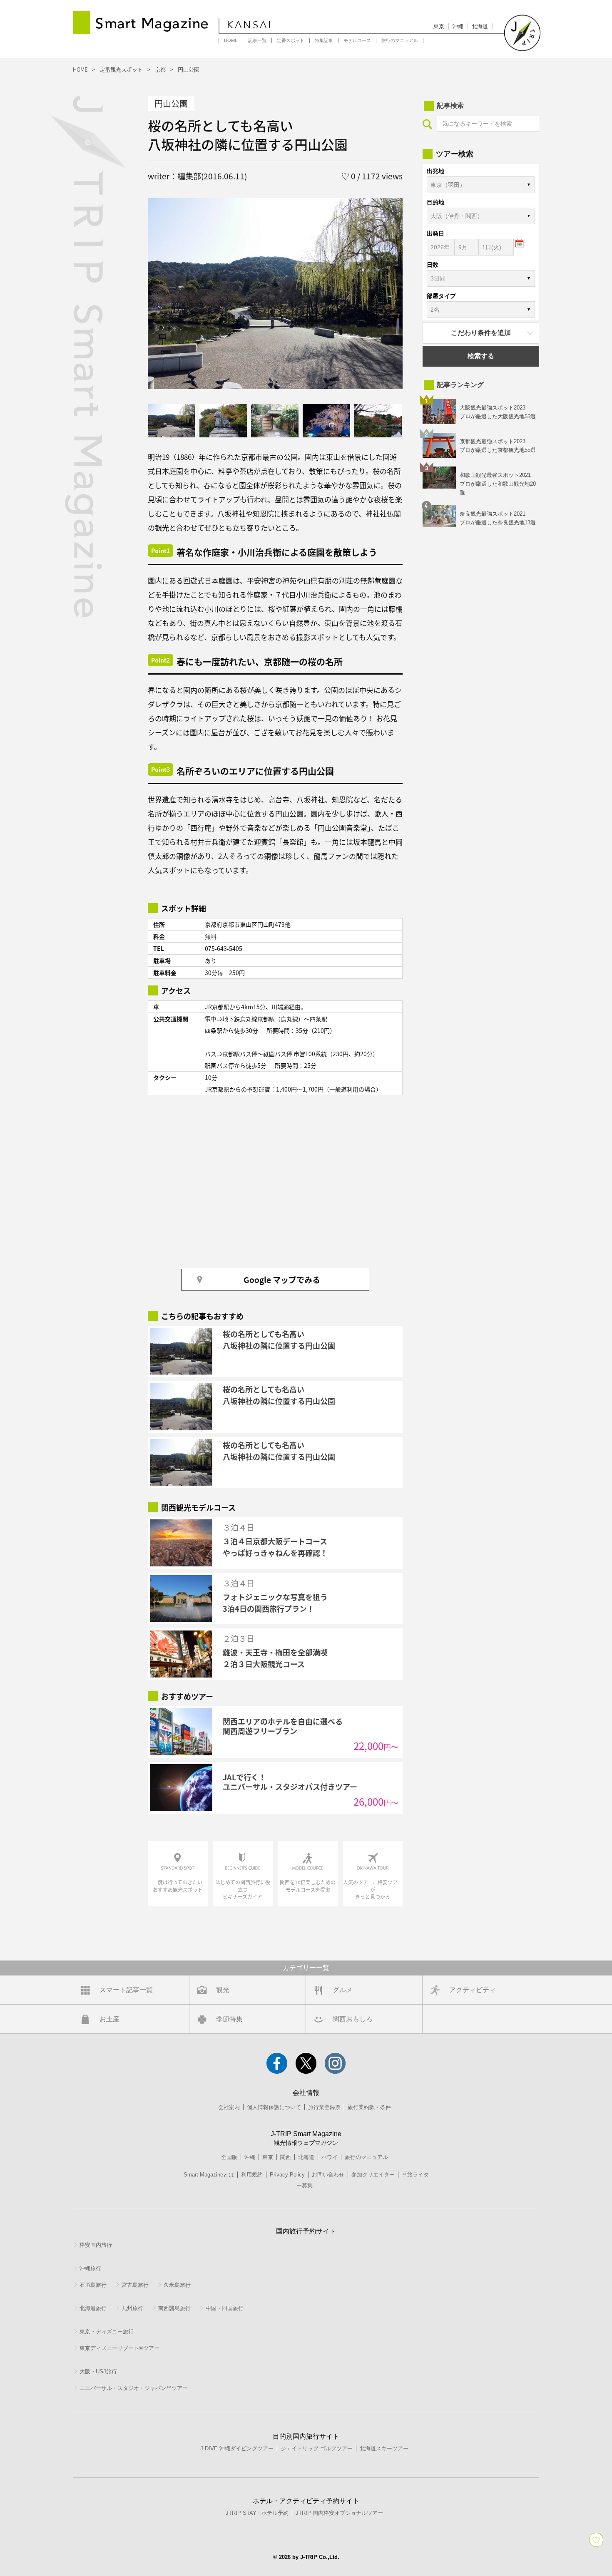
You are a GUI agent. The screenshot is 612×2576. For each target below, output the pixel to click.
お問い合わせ (328, 2175)
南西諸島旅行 (174, 2308)
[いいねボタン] (596, 2540)
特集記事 (324, 40)
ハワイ (330, 2157)
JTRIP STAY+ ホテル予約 (257, 2513)
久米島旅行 (177, 2285)
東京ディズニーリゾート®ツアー (119, 2348)
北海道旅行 (93, 2308)
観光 (223, 1990)
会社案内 (229, 2107)
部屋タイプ (441, 296)
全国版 (229, 2157)
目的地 (435, 202)
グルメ (343, 1990)
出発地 (435, 171)
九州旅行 (132, 2308)
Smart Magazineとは (209, 2175)
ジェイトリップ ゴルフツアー (317, 2448)
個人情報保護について (274, 2107)
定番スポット (291, 40)
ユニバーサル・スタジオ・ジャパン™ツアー (134, 2388)
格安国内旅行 (96, 2245)
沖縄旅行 (90, 2268)
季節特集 (229, 2019)
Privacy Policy (287, 2175)
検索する (481, 356)
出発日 (435, 233)
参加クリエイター (373, 2175)
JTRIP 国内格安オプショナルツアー (339, 2513)
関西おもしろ (353, 2019)
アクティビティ (473, 1990)
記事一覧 (257, 40)
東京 (439, 26)
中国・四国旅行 (225, 2308)
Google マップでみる (282, 1279)
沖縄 (458, 26)
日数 (433, 265)
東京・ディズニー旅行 (107, 2332)
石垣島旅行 (93, 2285)
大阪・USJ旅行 (98, 2371)
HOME (231, 40)
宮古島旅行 (135, 2285)
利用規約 (252, 2175)
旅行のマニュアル (400, 40)
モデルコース (357, 40)
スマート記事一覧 (126, 1990)
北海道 (480, 26)
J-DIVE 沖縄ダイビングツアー (237, 2448)
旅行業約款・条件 (369, 2107)
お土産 (109, 2019)
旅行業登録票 (324, 2107)
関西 (286, 2157)
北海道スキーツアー (384, 2448)
